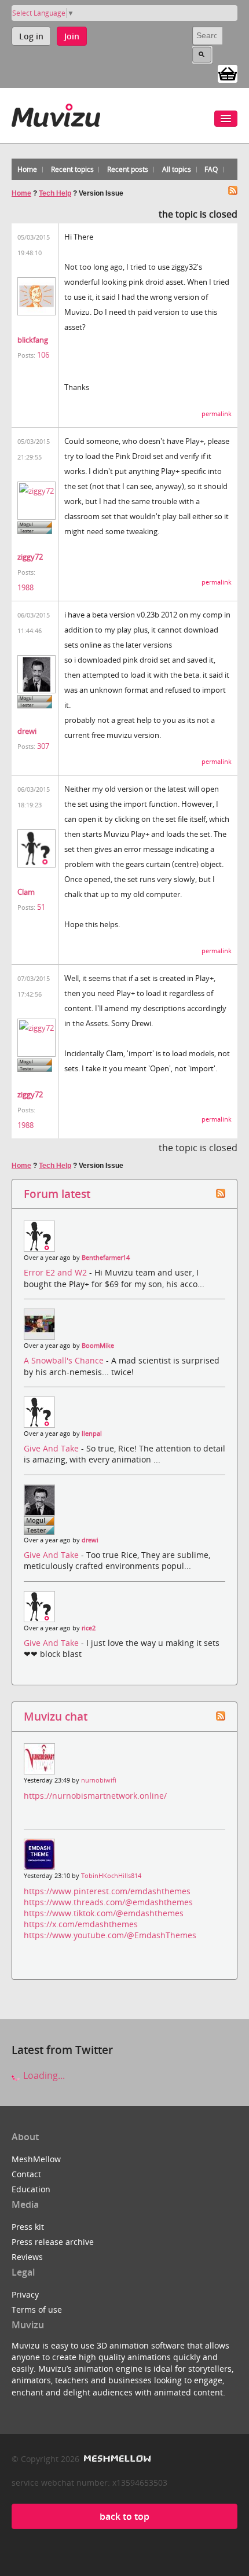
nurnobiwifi (99, 1780)
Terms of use (37, 2309)
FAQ (211, 169)
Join (72, 36)
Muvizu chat (56, 1716)
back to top (124, 2516)
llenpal (92, 1434)
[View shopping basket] (228, 73)
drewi (27, 731)
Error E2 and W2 (56, 1272)
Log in (31, 36)
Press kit (28, 2227)
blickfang (33, 340)
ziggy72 (30, 557)
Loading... (43, 2075)
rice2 (89, 1628)
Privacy (25, 2294)
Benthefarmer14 (106, 1258)
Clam (26, 892)
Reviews (27, 2257)
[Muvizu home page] (56, 113)
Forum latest (57, 1194)
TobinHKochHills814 (111, 1876)
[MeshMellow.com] (116, 2459)
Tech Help (55, 193)
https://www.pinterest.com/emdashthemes (107, 1891)
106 (43, 355)
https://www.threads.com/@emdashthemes (108, 1902)
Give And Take (52, 1448)
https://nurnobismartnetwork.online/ (95, 1796)
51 (41, 907)
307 (43, 746)
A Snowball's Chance (65, 1360)
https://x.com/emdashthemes (81, 1924)
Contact (26, 2174)
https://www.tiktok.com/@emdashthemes (104, 1913)
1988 (25, 587)
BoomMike (98, 1346)
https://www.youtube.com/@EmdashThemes (110, 1935)
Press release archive (53, 2242)
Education (31, 2189)
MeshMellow (36, 2159)
